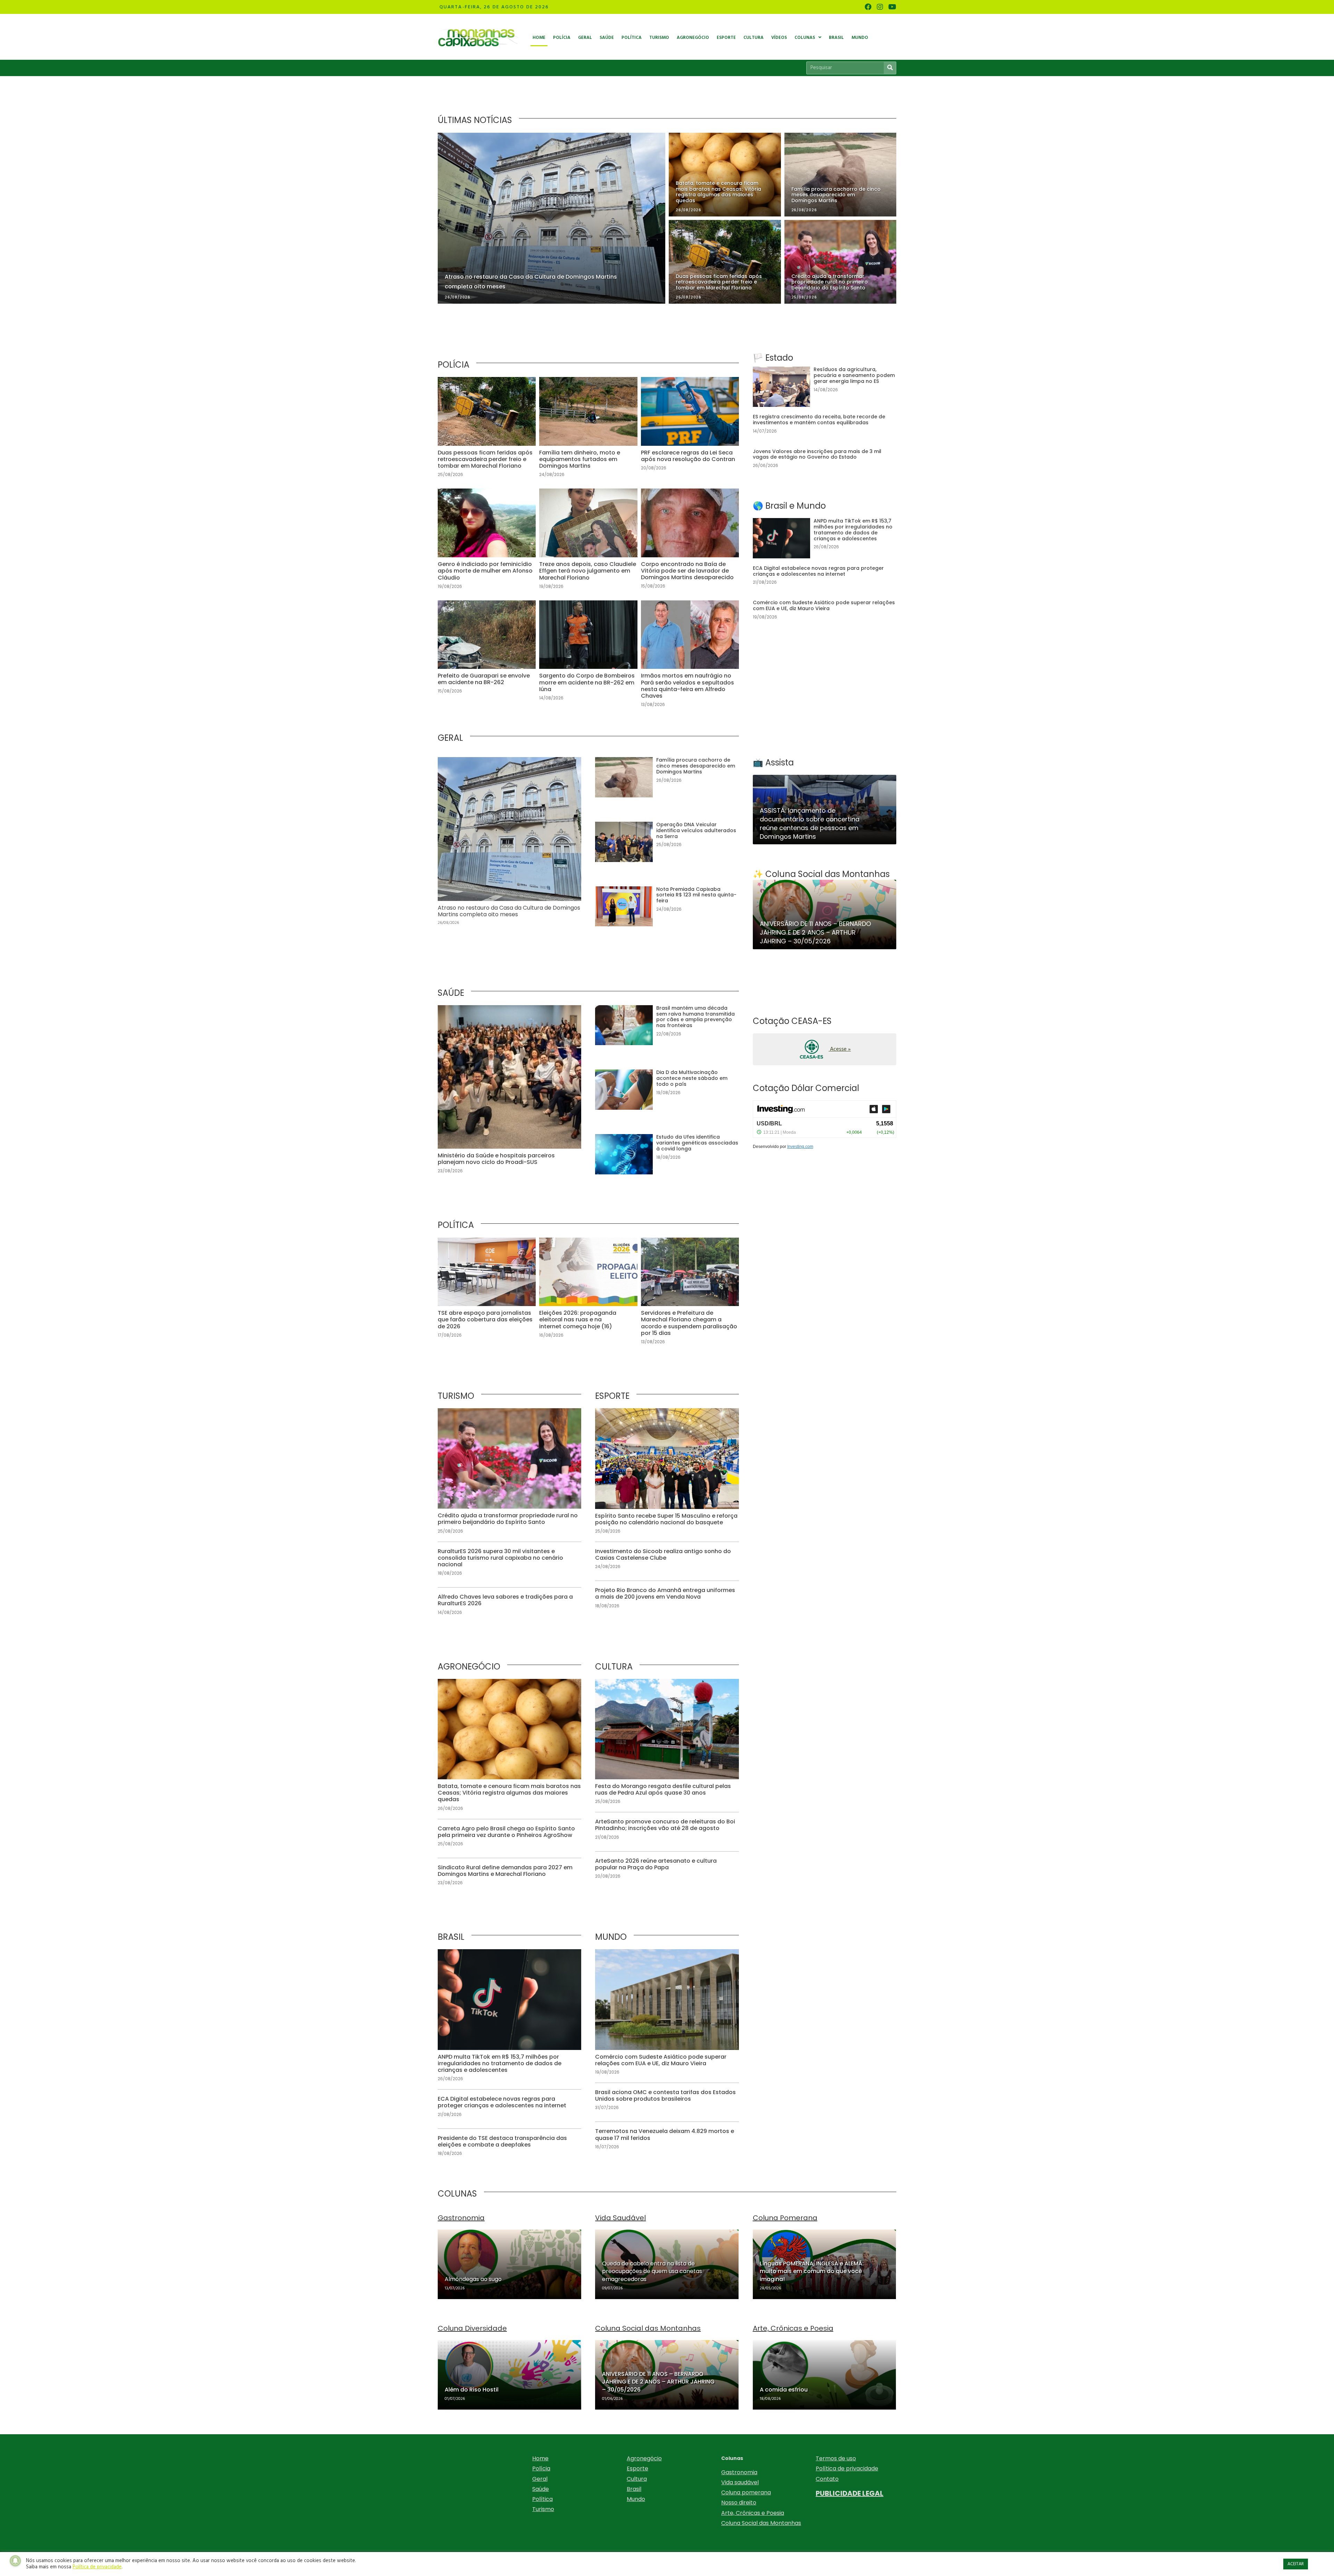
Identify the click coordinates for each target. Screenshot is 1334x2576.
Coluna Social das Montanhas (761, 2523)
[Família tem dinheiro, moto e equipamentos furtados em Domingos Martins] (588, 431)
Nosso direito (739, 2503)
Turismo (543, 2509)
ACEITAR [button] (1296, 2564)
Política (542, 2499)
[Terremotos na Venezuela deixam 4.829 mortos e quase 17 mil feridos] (667, 2139)
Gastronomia (739, 2472)
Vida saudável (740, 2482)
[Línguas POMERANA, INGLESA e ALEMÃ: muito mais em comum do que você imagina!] (825, 2264)
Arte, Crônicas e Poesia (753, 2513)
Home (540, 2458)
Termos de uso (836, 2458)
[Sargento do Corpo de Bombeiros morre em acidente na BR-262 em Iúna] (588, 658)
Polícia (541, 2468)
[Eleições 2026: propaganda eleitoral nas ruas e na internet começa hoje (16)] (588, 1295)
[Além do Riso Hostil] (509, 2375)
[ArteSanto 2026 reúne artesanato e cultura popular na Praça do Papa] (667, 1869)
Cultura (637, 2479)
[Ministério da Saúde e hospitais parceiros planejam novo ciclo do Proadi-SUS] (509, 1093)
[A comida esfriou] (825, 2375)
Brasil (634, 2489)
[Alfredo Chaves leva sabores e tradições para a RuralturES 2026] (509, 1605)
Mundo (636, 2499)
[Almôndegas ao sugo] (509, 2264)
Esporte (637, 2468)
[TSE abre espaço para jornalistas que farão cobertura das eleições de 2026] (487, 1295)
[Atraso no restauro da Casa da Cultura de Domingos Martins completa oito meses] (509, 845)
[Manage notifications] (15, 2561)
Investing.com (800, 1147)
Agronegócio (644, 2458)
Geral (540, 2479)
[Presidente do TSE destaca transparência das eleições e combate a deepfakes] (509, 2146)
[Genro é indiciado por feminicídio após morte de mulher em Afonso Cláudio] (487, 543)
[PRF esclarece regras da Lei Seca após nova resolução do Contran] (690, 431)
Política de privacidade (847, 2468)
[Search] (890, 68)
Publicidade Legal (850, 2493)
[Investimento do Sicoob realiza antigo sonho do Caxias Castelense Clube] (667, 1560)
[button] (825, 1049)
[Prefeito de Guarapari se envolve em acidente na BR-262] (487, 658)
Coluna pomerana (746, 2492)
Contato (827, 2479)
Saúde (541, 2489)
